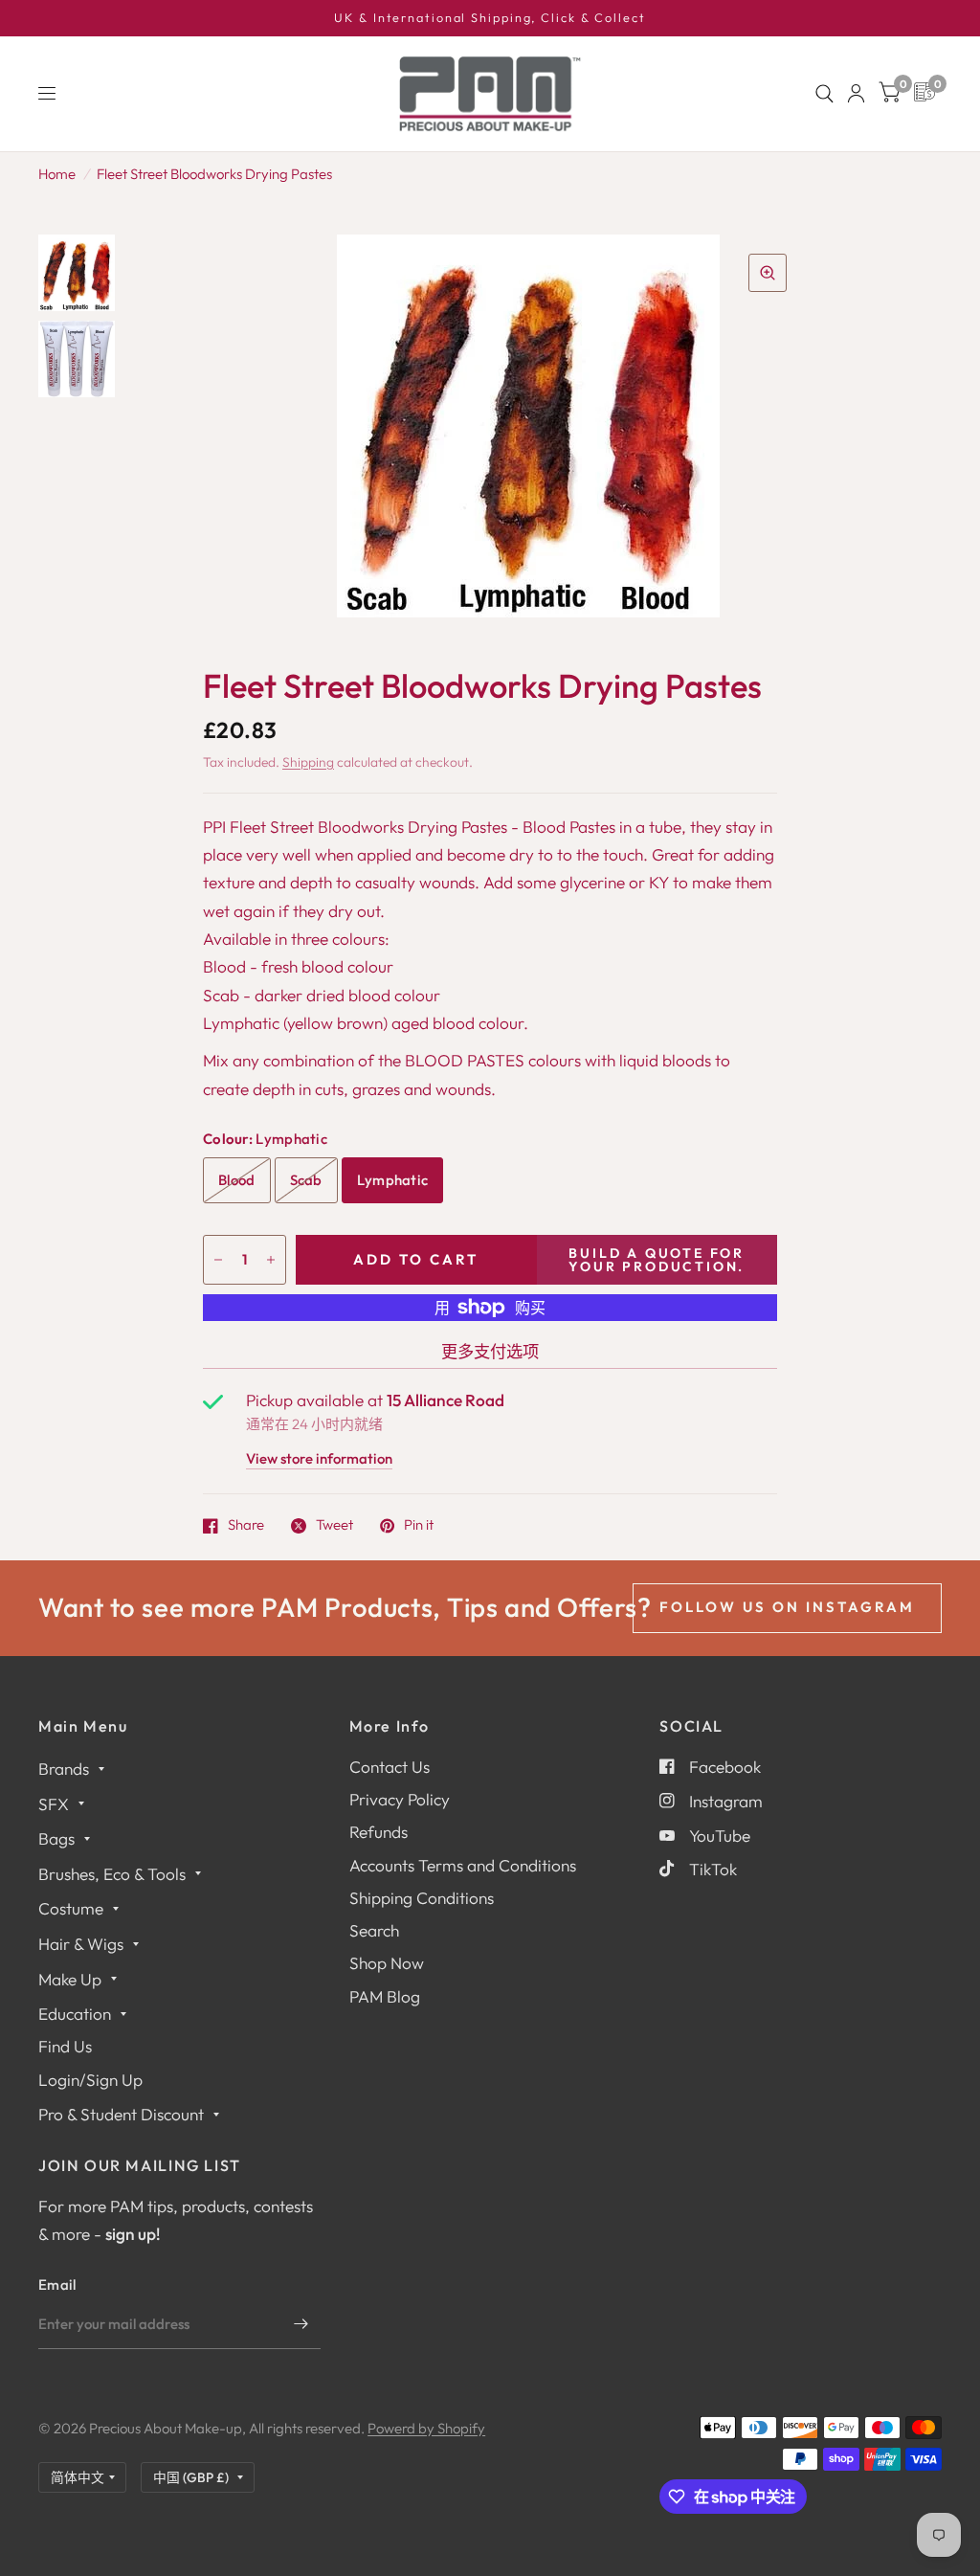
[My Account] (856, 94)
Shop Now (387, 1963)
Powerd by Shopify (426, 2428)
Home (57, 174)
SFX (54, 1804)
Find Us (65, 2046)
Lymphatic (393, 1180)
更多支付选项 (490, 1351)
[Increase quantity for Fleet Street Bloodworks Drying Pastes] (271, 1260)
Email (57, 2285)
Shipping (308, 762)
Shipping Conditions (422, 1898)
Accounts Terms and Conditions (463, 1865)
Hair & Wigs (81, 1944)
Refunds (379, 1832)
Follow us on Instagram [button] (787, 1607)
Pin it (419, 1526)
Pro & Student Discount (121, 2114)
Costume (71, 1908)
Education (75, 2014)
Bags (56, 1838)
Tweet (334, 1526)
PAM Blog (385, 1996)
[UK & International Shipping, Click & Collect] (490, 18)
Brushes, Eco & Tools (112, 1874)
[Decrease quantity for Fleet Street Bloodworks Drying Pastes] (218, 1260)
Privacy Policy (400, 1799)
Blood (237, 1180)
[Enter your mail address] (301, 2324)
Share (246, 1526)
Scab (306, 1180)
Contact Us (390, 1767)
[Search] (824, 94)
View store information (319, 1459)
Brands (64, 1769)
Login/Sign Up (90, 2080)
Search (374, 1930)
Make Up (70, 1979)
